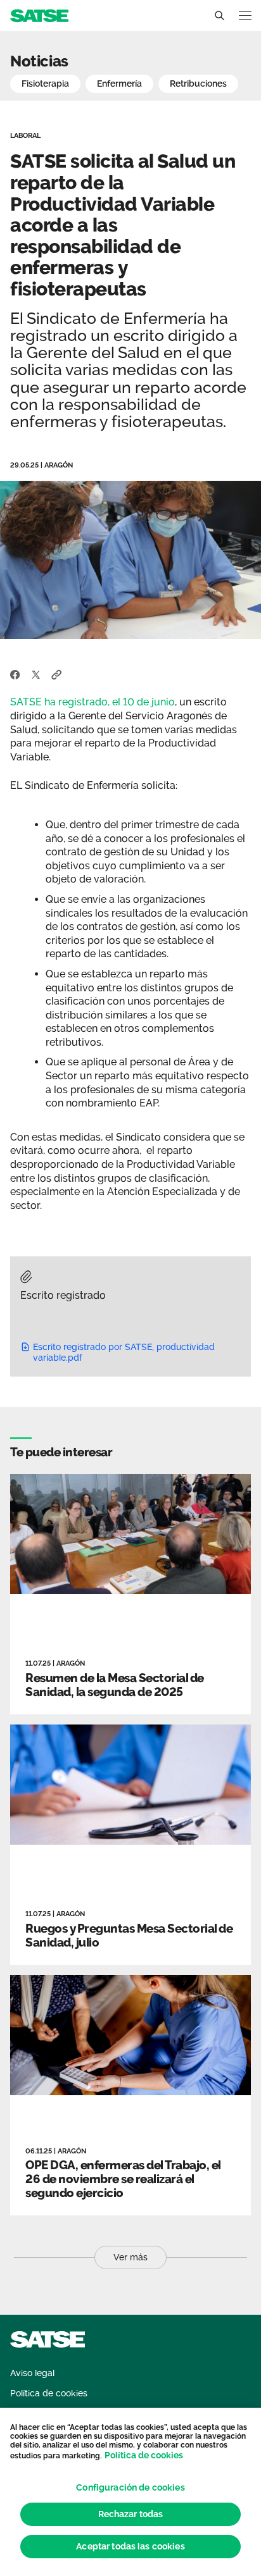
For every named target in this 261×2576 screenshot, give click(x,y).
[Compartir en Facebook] (15, 674)
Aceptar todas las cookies (130, 2546)
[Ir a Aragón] (39, 15)
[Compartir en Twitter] (36, 674)
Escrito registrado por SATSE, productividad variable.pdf (124, 1352)
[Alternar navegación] (245, 15)
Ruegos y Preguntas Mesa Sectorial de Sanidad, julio (129, 1935)
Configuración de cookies (130, 2487)
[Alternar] (219, 16)
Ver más (130, 2257)
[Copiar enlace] (57, 674)
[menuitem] (32, 2373)
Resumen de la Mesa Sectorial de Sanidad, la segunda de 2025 (115, 1685)
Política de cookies (144, 2455)
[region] (130, 2492)
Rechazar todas (131, 2514)
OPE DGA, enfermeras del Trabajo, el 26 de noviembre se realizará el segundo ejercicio (123, 2179)
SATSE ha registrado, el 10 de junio (92, 702)
